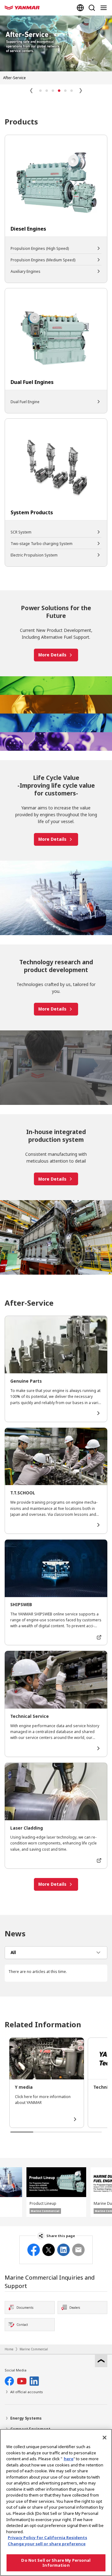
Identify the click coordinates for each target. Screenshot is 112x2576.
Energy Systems (26, 2418)
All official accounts (27, 2392)
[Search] (92, 8)
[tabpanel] (56, 1972)
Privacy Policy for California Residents (47, 2538)
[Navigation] (105, 8)
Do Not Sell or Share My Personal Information (56, 2563)
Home (9, 2349)
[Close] (105, 2438)
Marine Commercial (34, 2349)
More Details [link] (52, 655)
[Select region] (80, 8)
